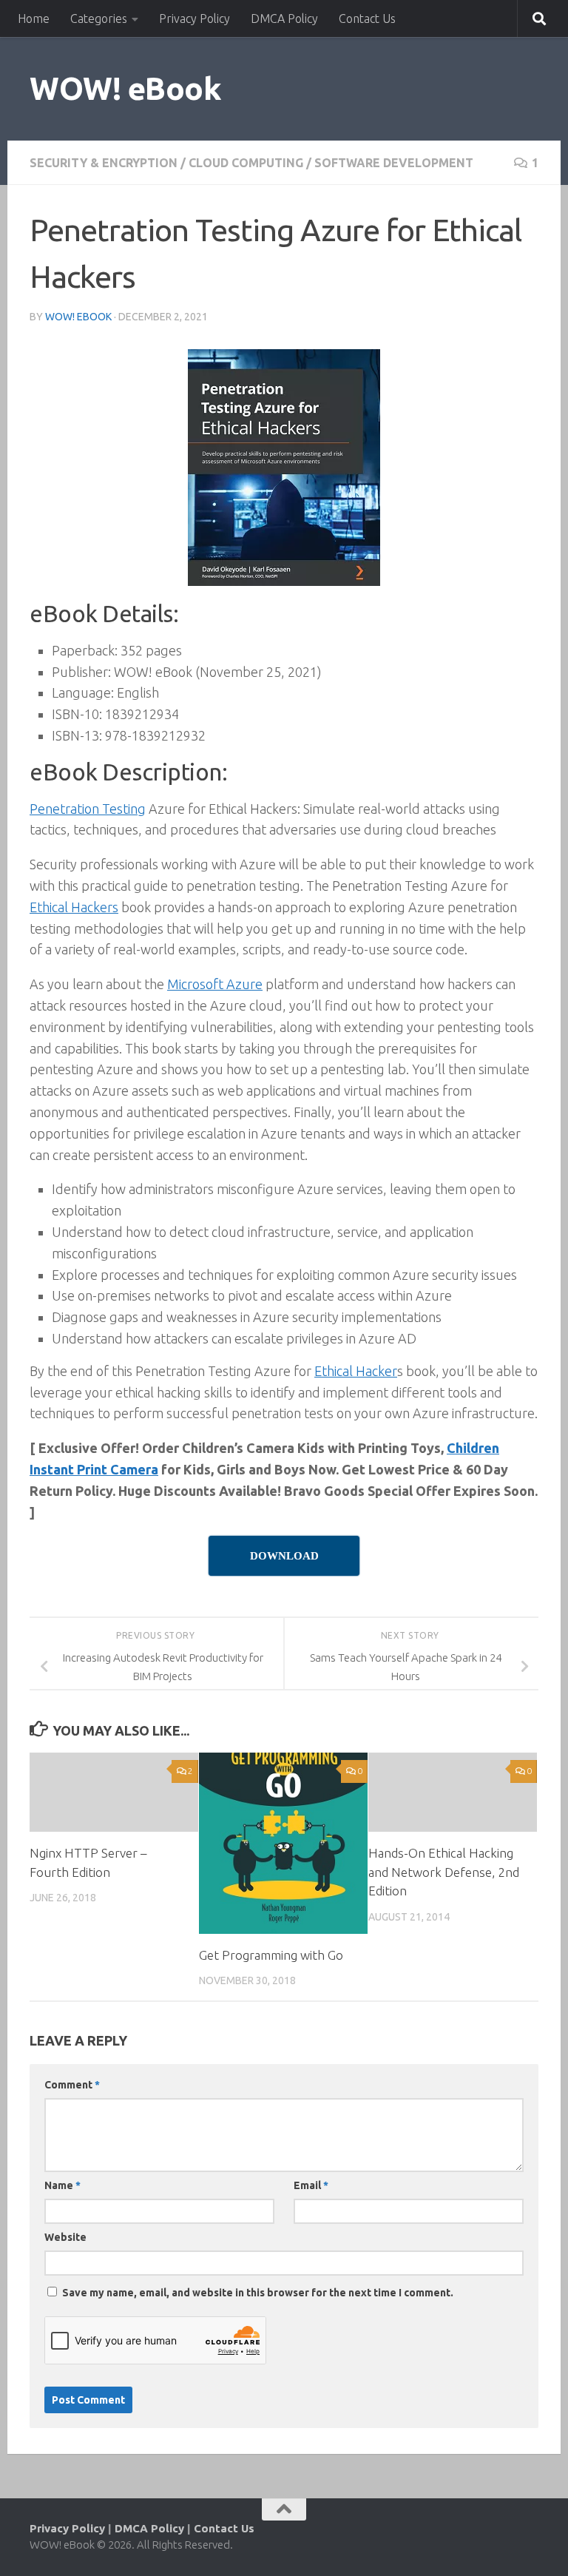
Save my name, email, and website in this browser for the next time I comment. (258, 2293)
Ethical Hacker (356, 1371)
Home (34, 18)
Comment (72, 2085)
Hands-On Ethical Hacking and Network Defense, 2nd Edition (444, 1872)
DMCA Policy (284, 18)
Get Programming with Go (271, 1955)
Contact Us (367, 18)
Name (62, 2185)
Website (65, 2237)
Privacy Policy (195, 18)
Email (311, 2185)
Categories (99, 18)
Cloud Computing (246, 163)
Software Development (394, 163)
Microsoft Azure (215, 984)
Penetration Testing (88, 809)
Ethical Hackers (74, 907)
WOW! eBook (125, 88)
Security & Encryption (104, 163)
